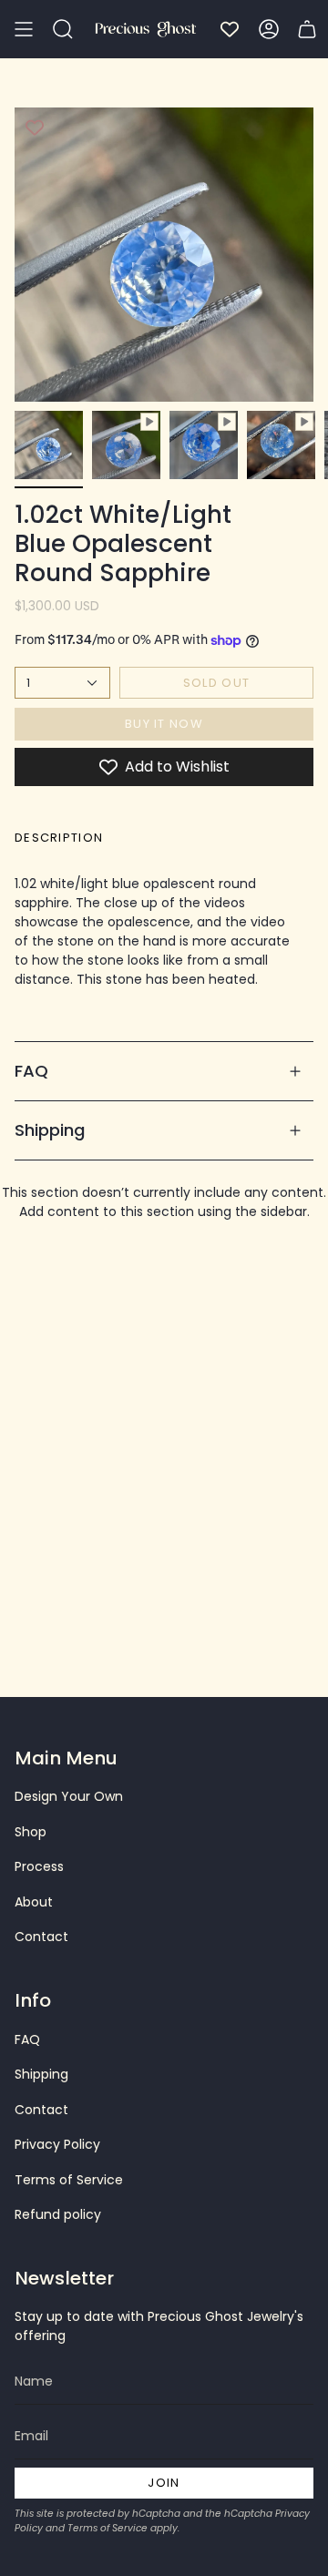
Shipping (50, 1130)
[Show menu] (24, 29)
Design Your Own (69, 1796)
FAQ (31, 1071)
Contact (41, 1937)
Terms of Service (69, 2180)
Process (39, 1866)
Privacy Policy (57, 2144)
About (34, 1902)
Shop (31, 1832)
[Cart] (307, 29)
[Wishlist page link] (230, 29)
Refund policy (58, 2214)
